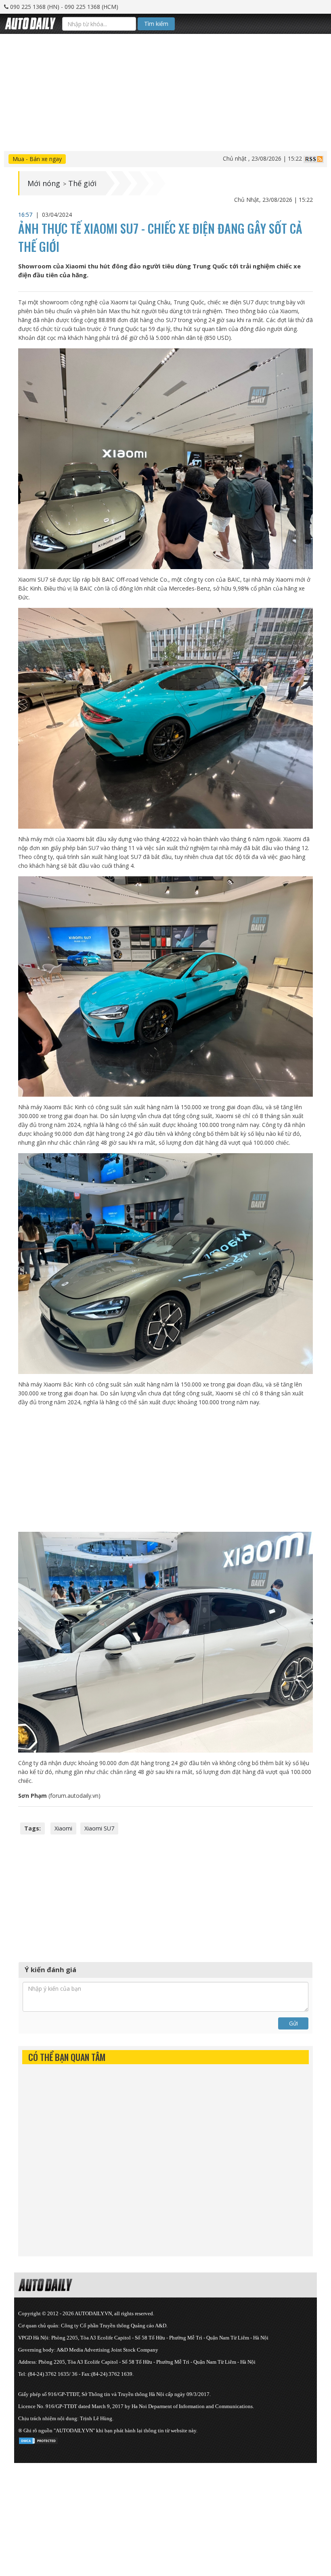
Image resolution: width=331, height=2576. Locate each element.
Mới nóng (44, 183)
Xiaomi (63, 1828)
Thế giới (82, 183)
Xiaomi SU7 (99, 1828)
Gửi (293, 2023)
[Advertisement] (165, 90)
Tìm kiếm (156, 24)
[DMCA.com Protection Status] (38, 2439)
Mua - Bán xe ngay (37, 159)
